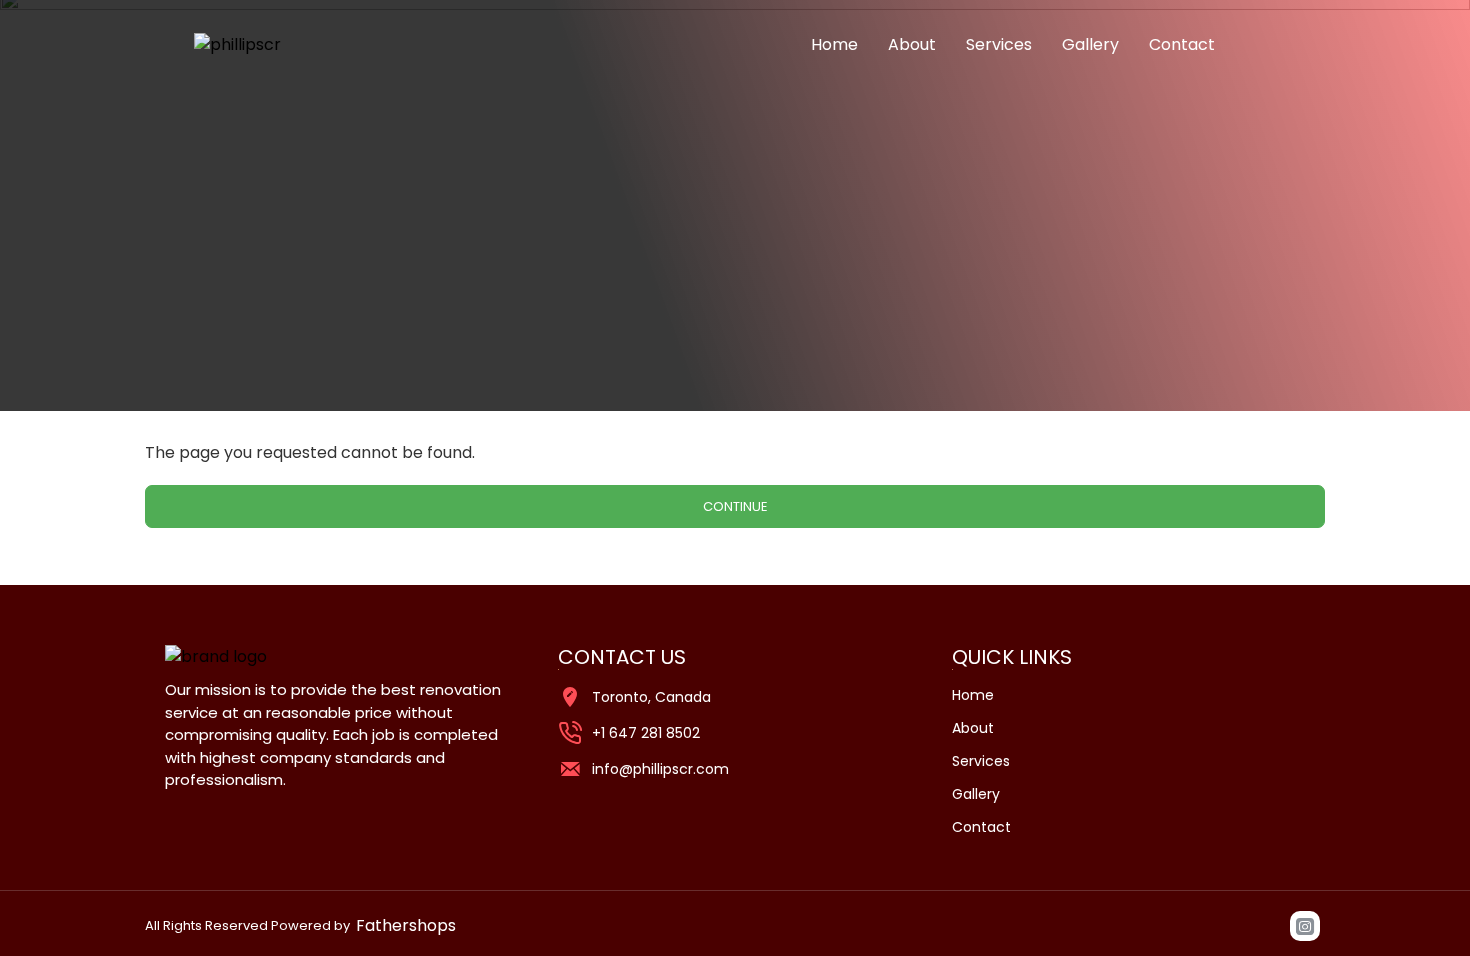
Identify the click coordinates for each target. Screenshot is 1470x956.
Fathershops (406, 925)
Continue (735, 506)
